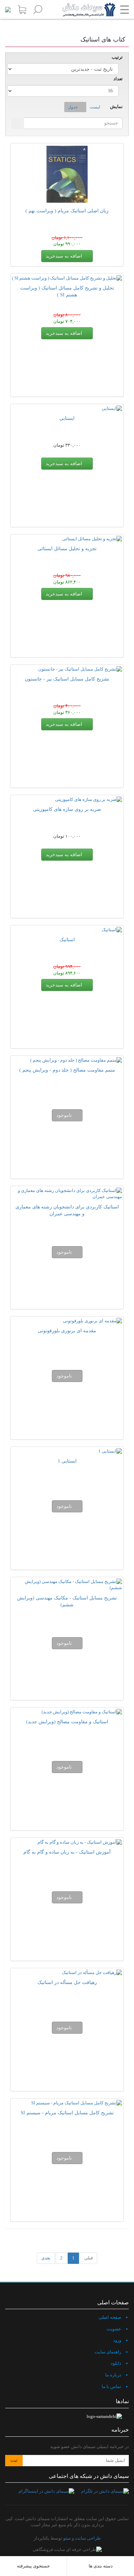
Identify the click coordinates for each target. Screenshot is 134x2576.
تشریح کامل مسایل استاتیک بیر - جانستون (67, 679)
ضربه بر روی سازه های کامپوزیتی (67, 809)
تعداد (118, 79)
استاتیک (67, 940)
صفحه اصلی (110, 2317)
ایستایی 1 (67, 1461)
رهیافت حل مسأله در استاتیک (67, 1982)
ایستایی (67, 418)
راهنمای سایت (108, 2352)
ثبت (14, 2460)
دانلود (116, 2363)
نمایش (116, 107)
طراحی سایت (88, 2538)
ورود (117, 2340)
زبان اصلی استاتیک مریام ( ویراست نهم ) (67, 211)
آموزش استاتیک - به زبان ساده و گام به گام (67, 1852)
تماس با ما (111, 2386)
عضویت (114, 2329)
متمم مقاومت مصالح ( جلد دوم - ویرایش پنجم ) (67, 1070)
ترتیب (117, 57)
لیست (95, 107)
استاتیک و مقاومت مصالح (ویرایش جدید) (67, 1722)
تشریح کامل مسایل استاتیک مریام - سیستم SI (67, 2113)
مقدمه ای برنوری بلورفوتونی (67, 1331)
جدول (73, 107)
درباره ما (113, 2375)
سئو (67, 2538)
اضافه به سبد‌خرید (65, 256)
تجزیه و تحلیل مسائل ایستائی (67, 549)
